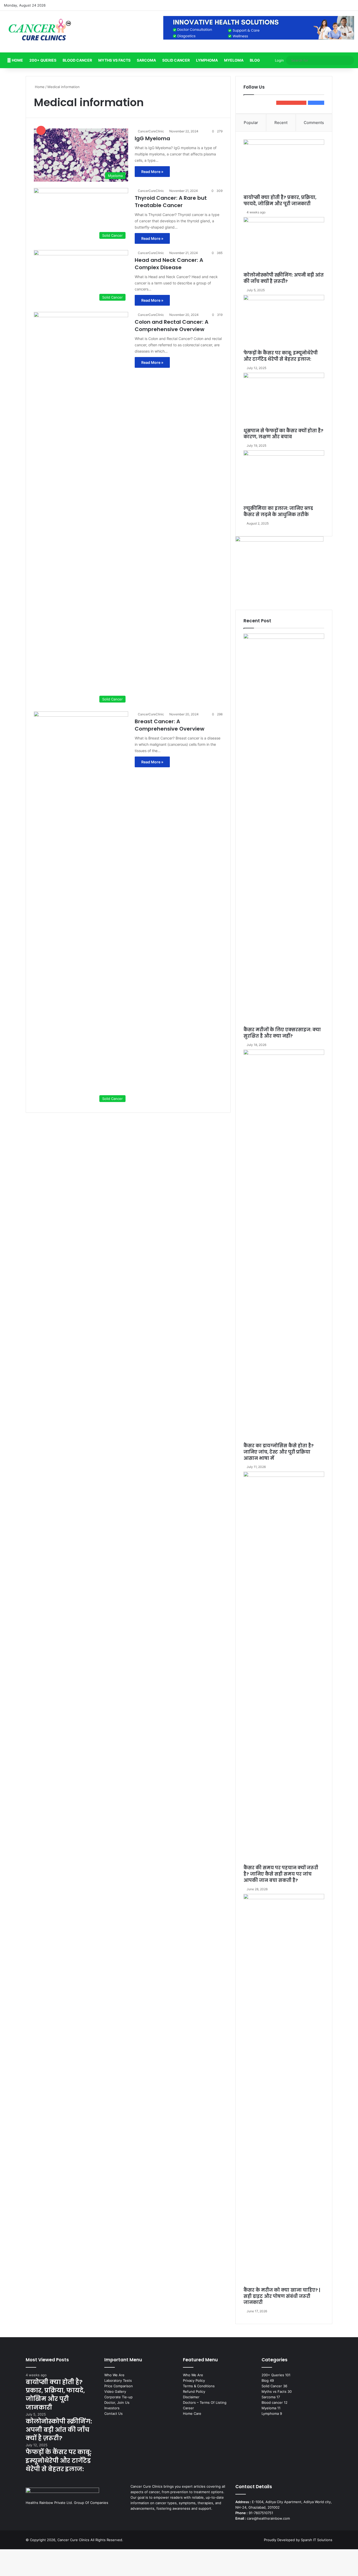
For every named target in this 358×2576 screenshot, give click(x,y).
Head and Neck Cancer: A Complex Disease (169, 264)
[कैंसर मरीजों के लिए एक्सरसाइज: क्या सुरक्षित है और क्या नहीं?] (284, 830)
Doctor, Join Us (117, 2402)
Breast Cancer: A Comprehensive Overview (170, 725)
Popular (251, 123)
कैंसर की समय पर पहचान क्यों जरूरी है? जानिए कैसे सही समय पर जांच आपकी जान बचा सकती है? (281, 1874)
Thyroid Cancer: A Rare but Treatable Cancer (171, 202)
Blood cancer (77, 60)
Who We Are (114, 2375)
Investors (112, 2408)
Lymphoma (207, 60)
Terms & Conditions (199, 2386)
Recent (281, 123)
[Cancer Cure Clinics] (40, 32)
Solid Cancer (176, 60)
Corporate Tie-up (118, 2397)
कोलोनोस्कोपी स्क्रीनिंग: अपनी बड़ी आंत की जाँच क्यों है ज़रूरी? (284, 278)
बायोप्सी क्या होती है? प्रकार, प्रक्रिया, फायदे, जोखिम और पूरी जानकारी (280, 201)
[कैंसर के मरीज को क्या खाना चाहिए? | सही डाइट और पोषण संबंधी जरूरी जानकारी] (284, 2091)
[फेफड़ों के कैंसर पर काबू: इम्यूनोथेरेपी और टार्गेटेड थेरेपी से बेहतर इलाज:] (284, 322)
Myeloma (234, 60)
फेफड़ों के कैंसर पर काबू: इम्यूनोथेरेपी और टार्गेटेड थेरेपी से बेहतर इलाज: (281, 356)
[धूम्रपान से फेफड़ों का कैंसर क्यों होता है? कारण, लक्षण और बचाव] (284, 400)
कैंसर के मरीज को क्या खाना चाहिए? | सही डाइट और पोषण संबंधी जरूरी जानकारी (282, 2296)
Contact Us (113, 2413)
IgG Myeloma (152, 138)
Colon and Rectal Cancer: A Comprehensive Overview (172, 326)
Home (17, 60)
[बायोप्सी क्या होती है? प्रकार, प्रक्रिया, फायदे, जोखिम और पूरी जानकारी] (284, 167)
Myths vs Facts (114, 60)
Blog (255, 60)
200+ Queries (43, 60)
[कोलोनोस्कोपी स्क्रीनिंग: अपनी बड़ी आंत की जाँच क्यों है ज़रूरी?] (284, 245)
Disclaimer (191, 2397)
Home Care (192, 2413)
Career (188, 2408)
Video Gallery (115, 2391)
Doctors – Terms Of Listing (205, 2402)
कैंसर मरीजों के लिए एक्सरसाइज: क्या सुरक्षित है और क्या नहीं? (282, 1033)
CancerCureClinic (151, 131)
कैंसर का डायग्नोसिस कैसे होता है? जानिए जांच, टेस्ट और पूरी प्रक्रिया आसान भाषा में (279, 1452)
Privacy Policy (194, 2380)
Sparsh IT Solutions (317, 2540)
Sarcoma (146, 60)
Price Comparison (119, 2386)
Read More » (152, 172)
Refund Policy (194, 2391)
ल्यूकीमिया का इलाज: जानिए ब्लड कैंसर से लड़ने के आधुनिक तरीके (278, 511)
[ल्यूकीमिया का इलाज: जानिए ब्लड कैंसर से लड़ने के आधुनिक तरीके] (284, 478)
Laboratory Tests (118, 2380)
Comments (314, 123)
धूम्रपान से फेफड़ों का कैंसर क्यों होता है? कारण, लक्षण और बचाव (283, 434)
